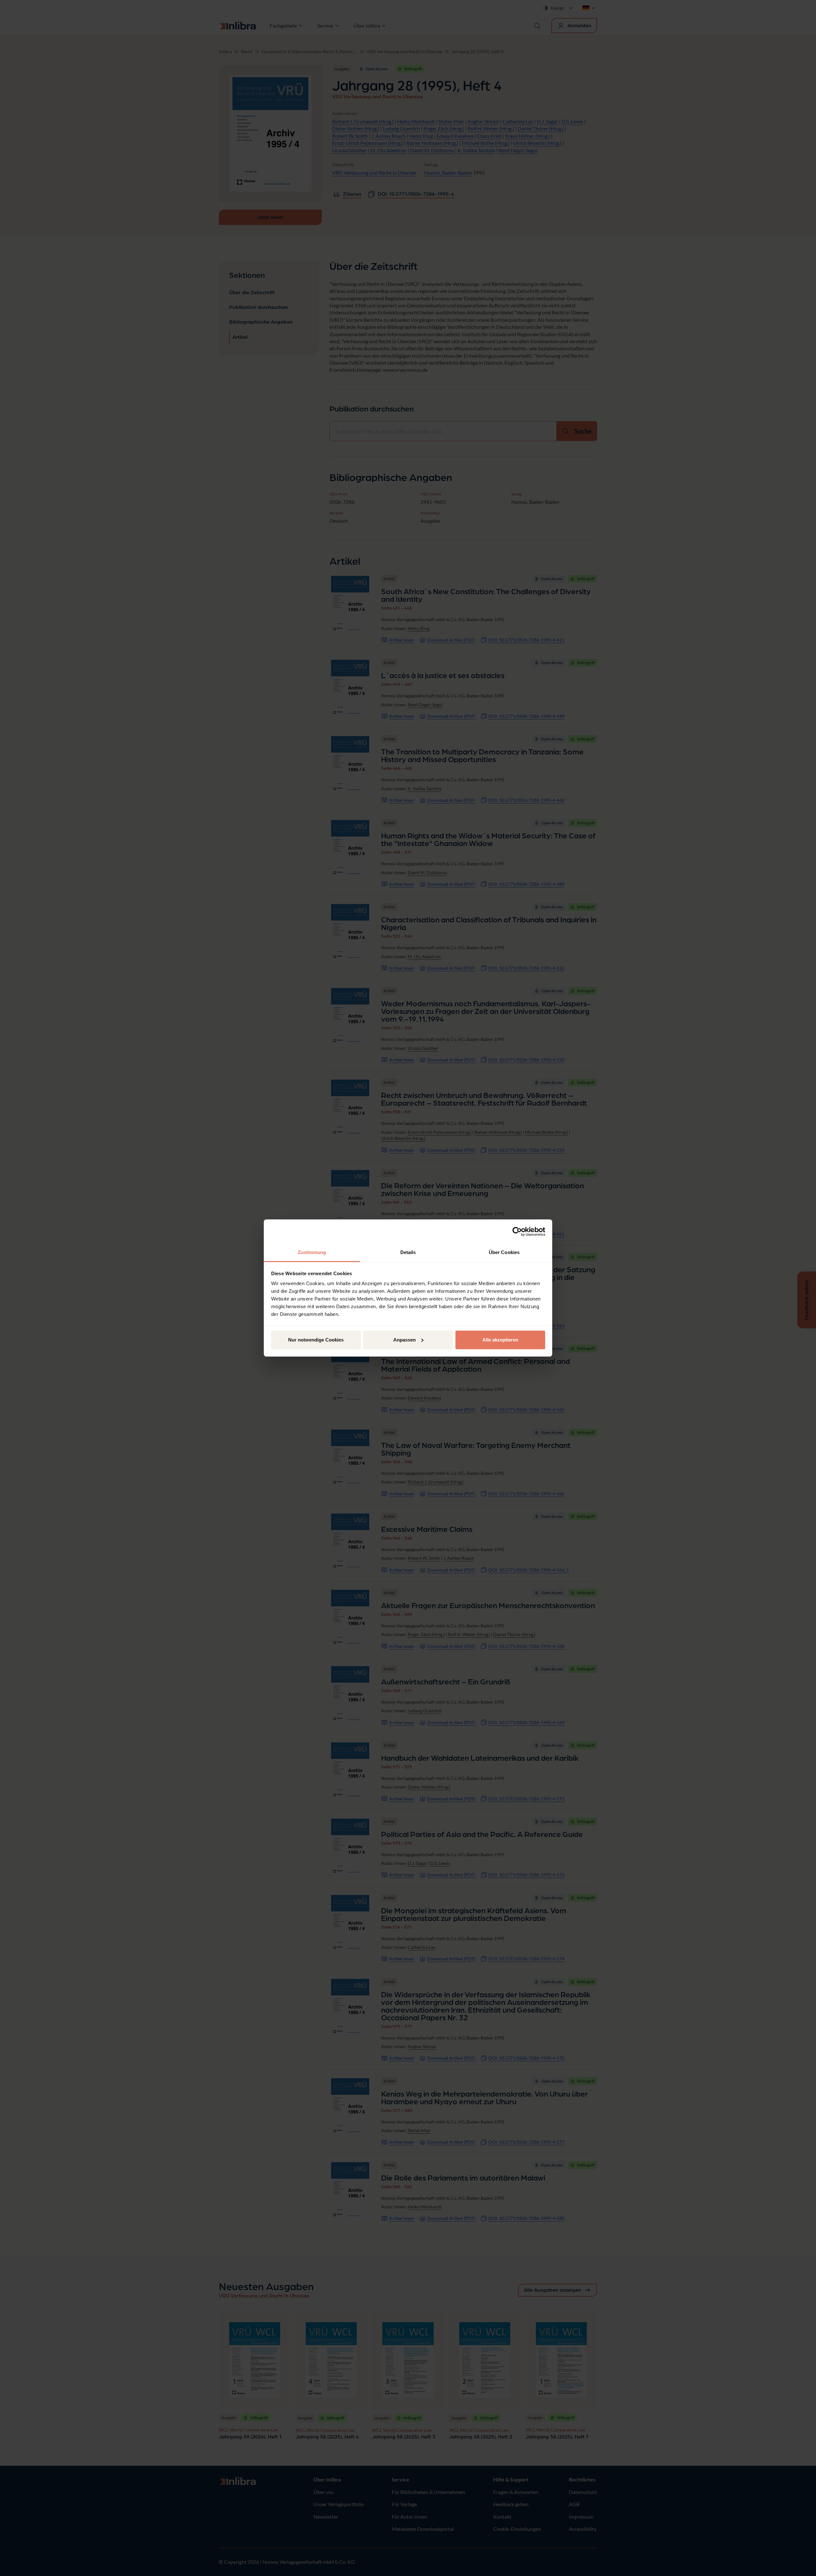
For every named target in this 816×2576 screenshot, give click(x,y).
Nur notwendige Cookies (316, 1340)
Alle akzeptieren (500, 1340)
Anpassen (404, 1340)
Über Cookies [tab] (504, 1252)
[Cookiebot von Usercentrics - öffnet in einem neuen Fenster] (517, 1232)
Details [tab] (408, 1252)
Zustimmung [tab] (312, 1252)
